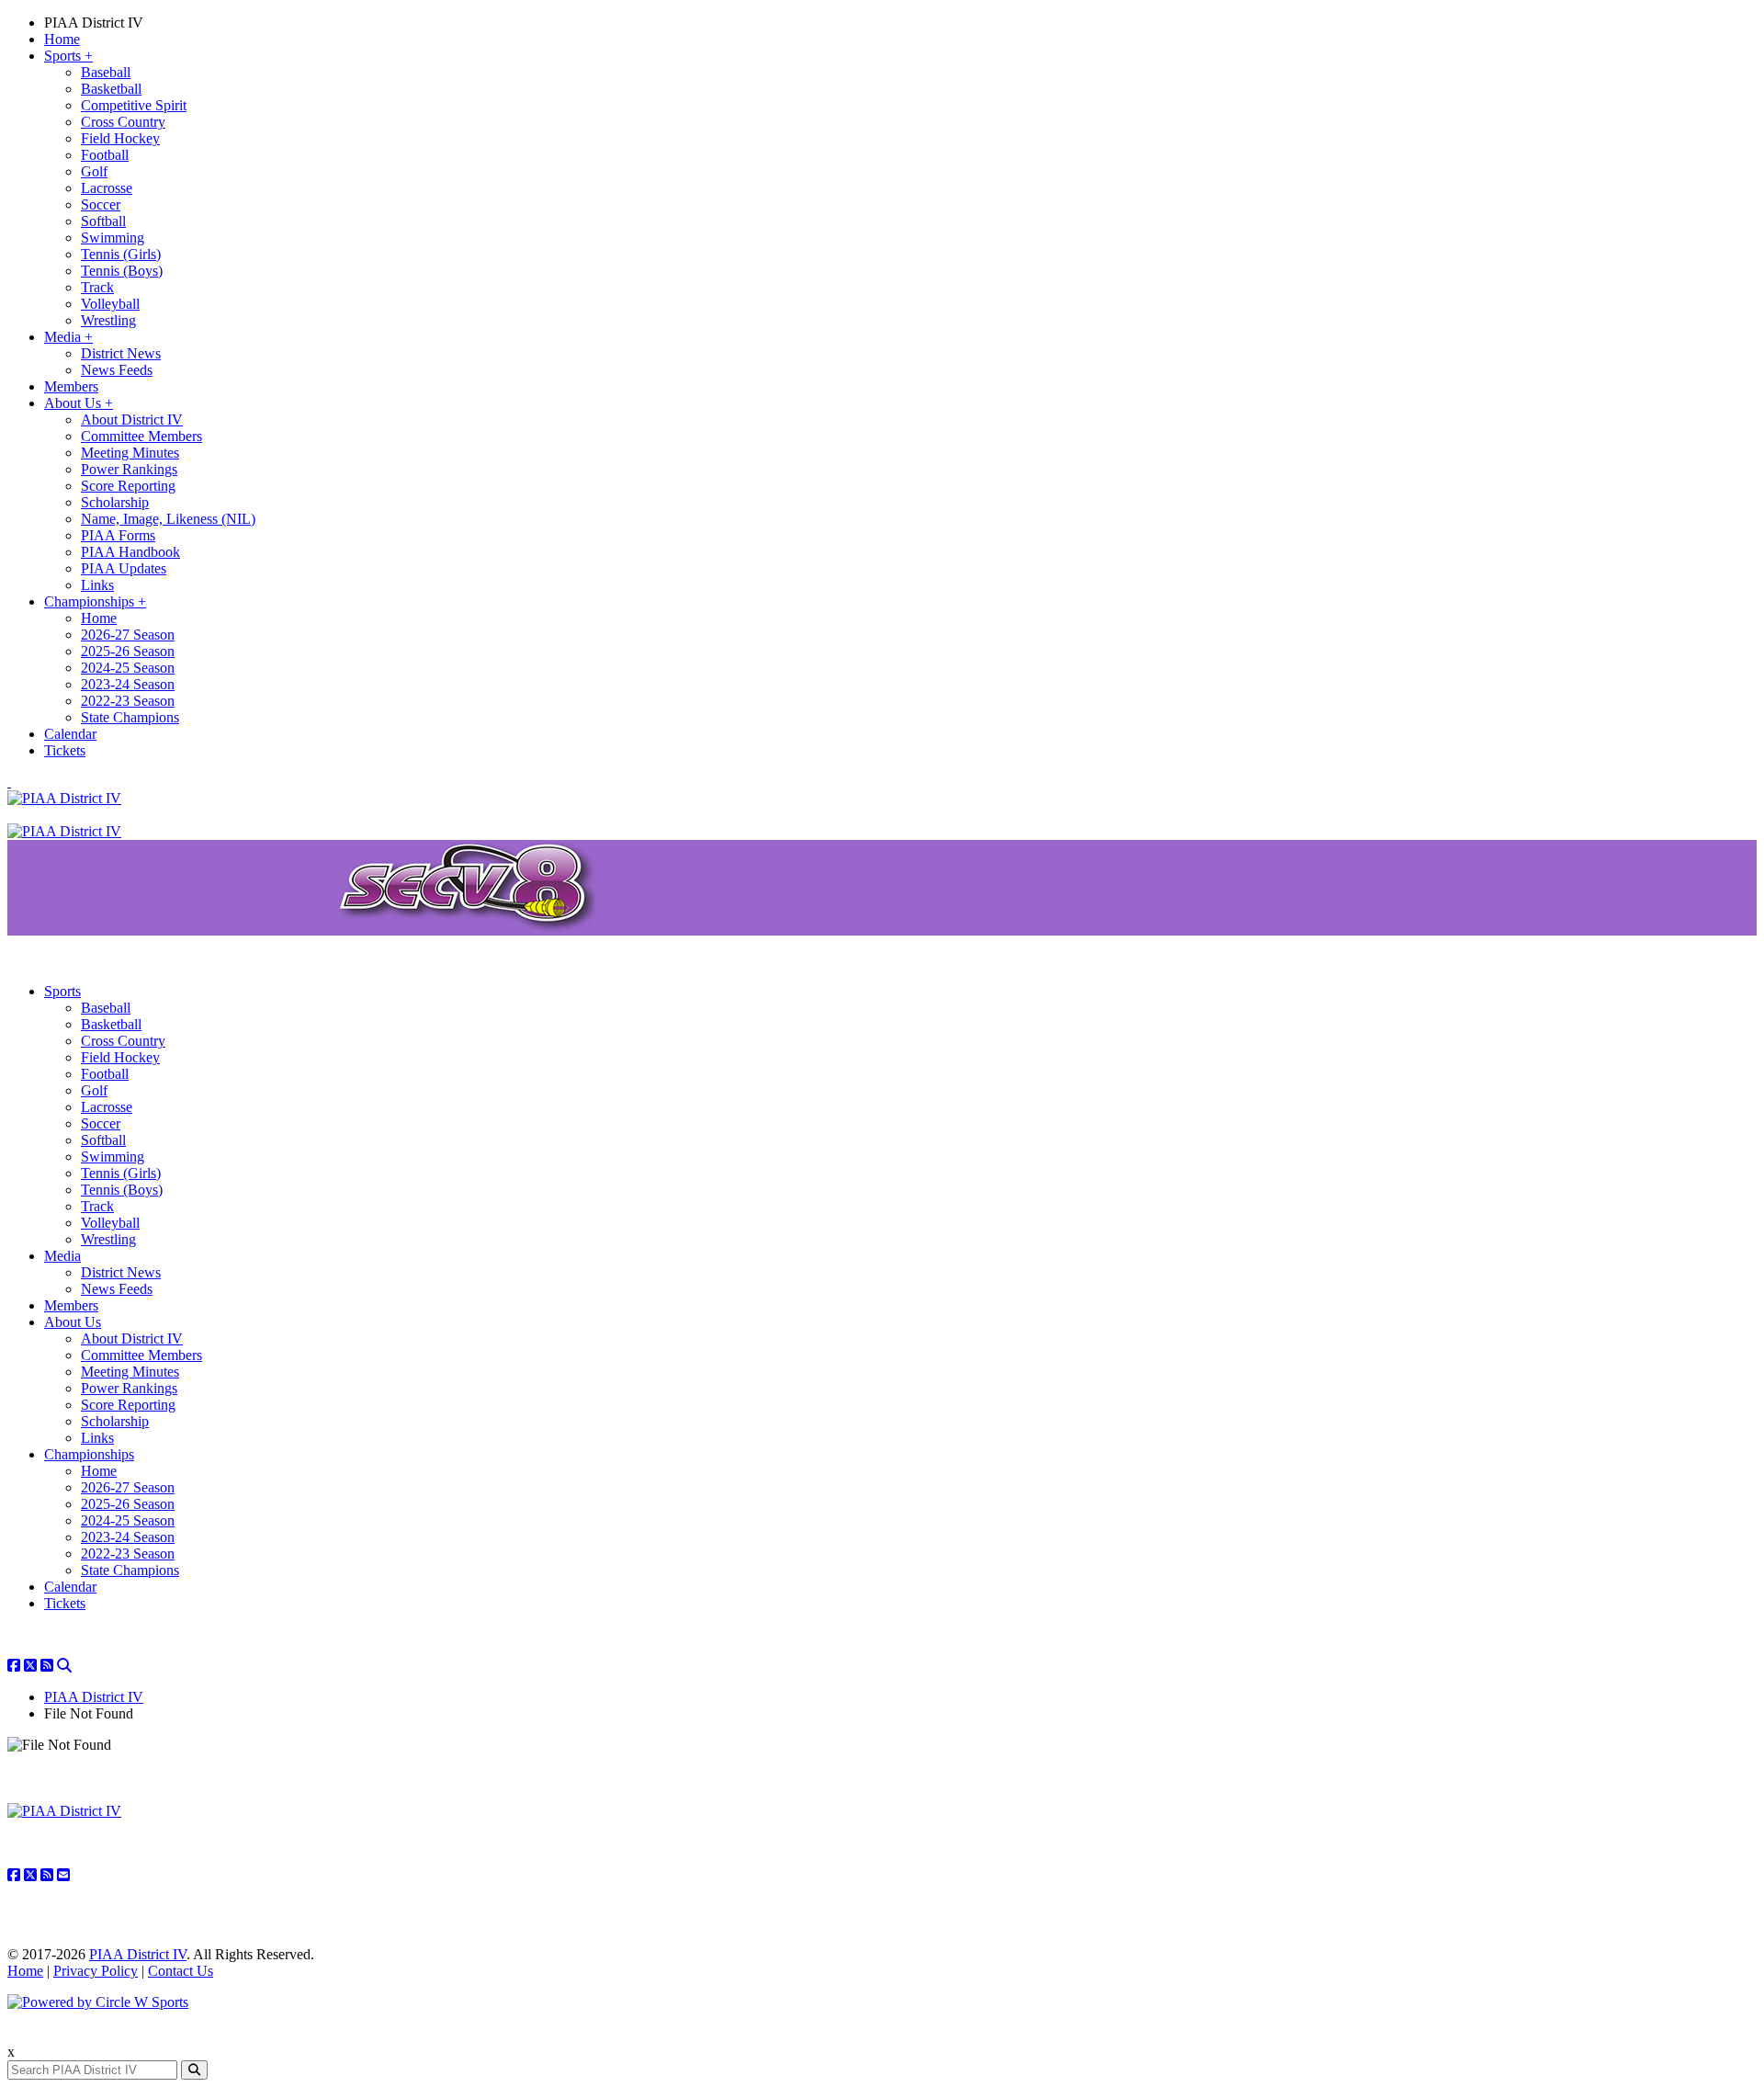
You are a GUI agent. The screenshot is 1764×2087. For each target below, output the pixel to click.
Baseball (106, 72)
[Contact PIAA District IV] (63, 1875)
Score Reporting (128, 486)
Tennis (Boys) (122, 271)
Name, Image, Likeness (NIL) (168, 519)
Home (62, 39)
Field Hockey (120, 138)
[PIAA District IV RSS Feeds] (47, 1666)
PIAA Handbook (130, 552)
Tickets (65, 750)
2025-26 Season (128, 651)
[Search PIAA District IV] (64, 1666)
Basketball (111, 89)
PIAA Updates (124, 568)
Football (105, 155)
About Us (79, 403)
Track (97, 287)
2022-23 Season (128, 701)
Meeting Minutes (130, 453)
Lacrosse (107, 188)
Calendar (70, 734)
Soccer (101, 204)
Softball (103, 221)
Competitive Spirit (134, 105)
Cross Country (123, 122)
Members (71, 386)
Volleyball (110, 304)
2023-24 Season (128, 684)
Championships (95, 601)
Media (68, 337)
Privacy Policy (96, 1971)
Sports (68, 56)
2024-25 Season (128, 668)
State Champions (130, 717)
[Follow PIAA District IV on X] (30, 1666)
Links (97, 585)
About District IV (132, 420)
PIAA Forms (118, 535)
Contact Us (181, 1971)
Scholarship (115, 502)
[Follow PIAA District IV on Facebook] (14, 1666)
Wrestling (108, 320)
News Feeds (117, 370)
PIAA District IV (94, 23)
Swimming (113, 238)
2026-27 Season (128, 635)
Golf (94, 171)
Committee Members (141, 436)
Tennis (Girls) (121, 254)
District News (121, 353)
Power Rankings (129, 469)
